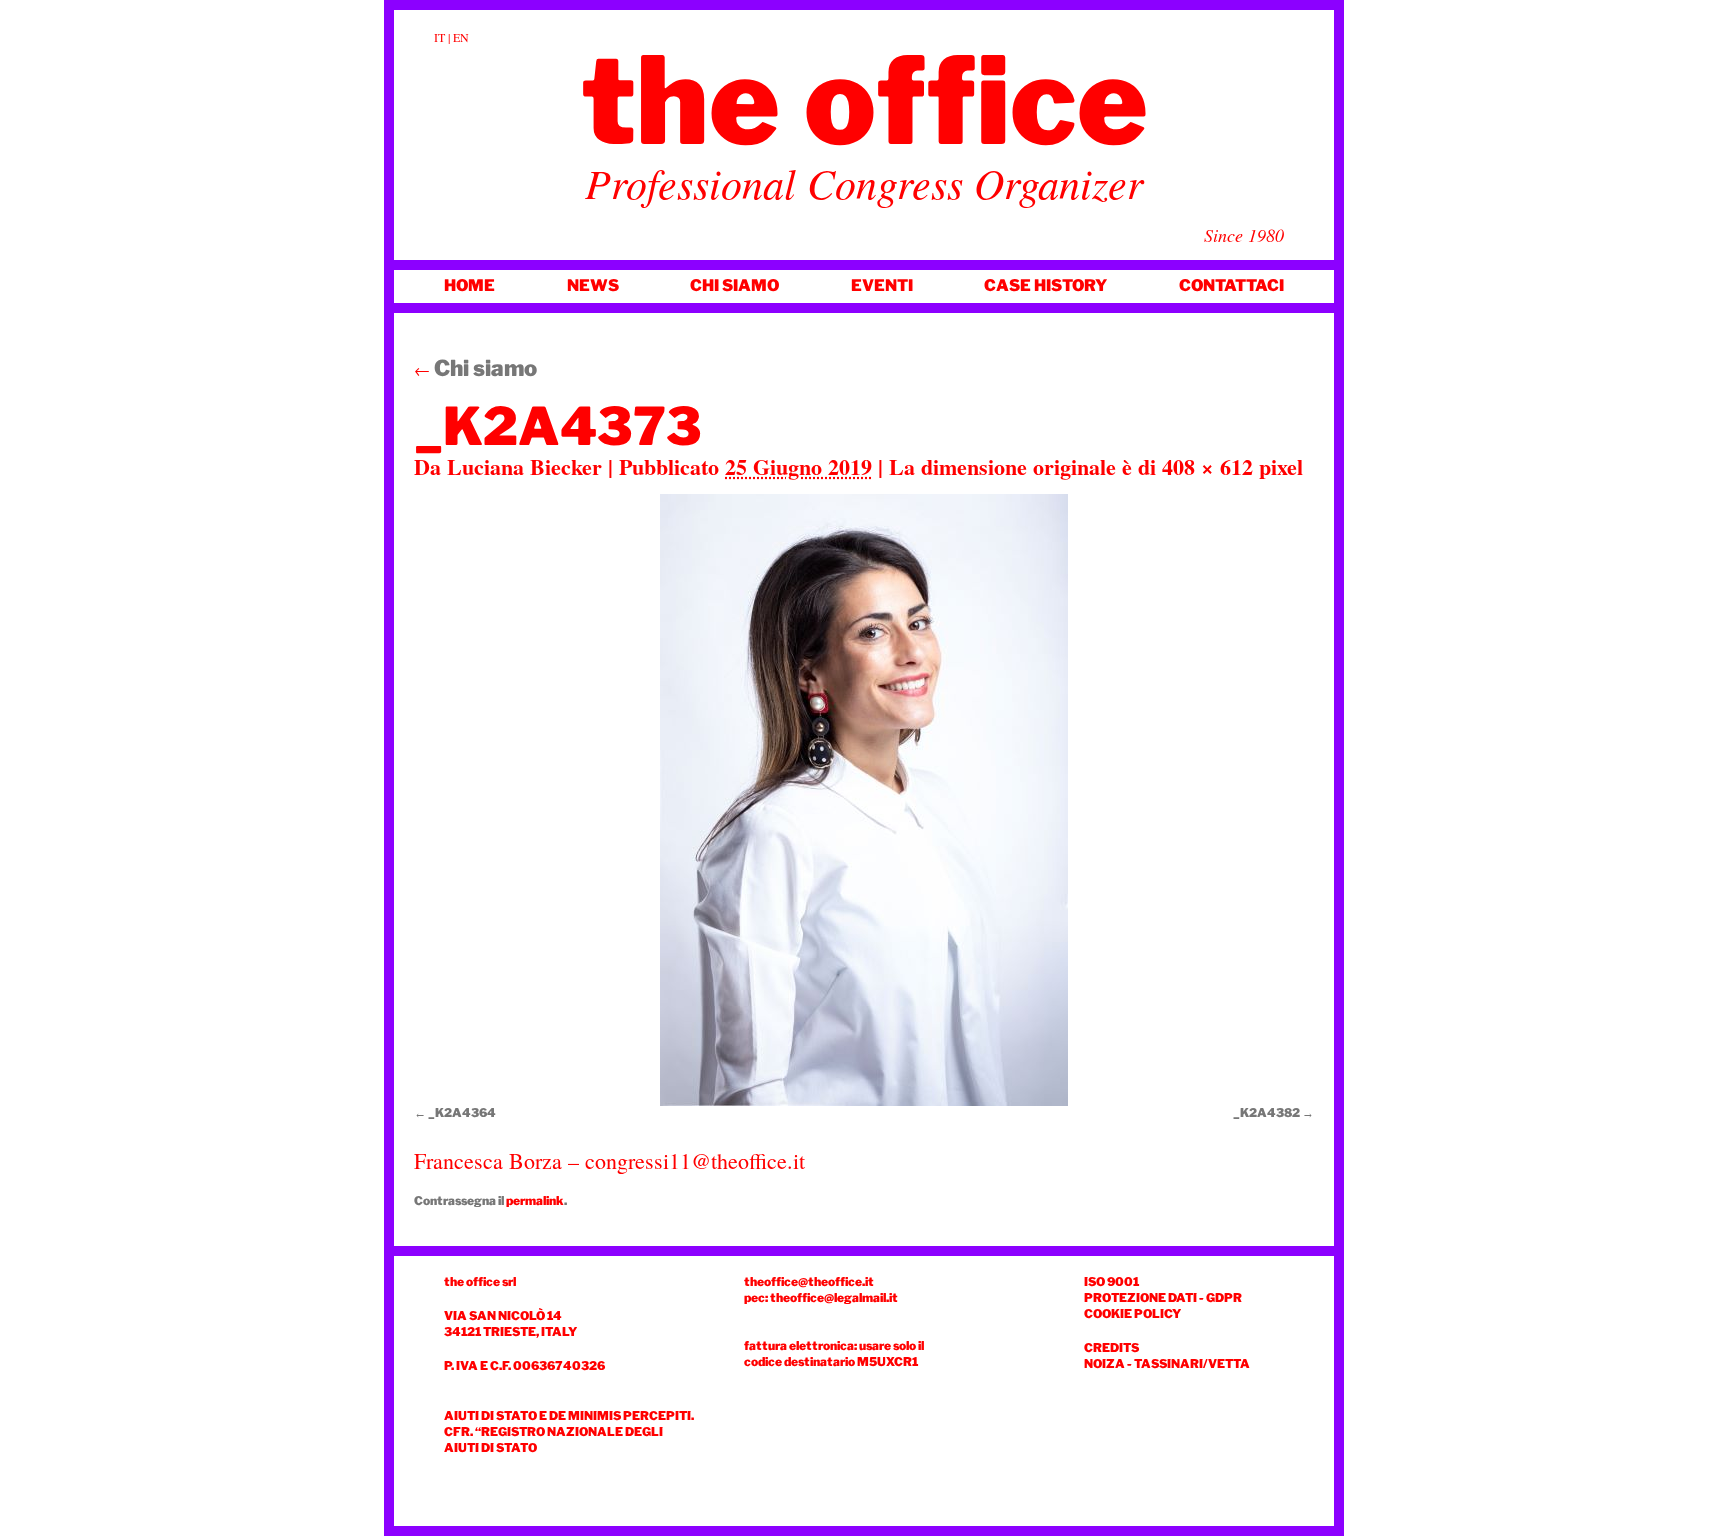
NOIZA (1104, 1363)
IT (439, 37)
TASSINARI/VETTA (1192, 1363)
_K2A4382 (1266, 1112)
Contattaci (1231, 285)
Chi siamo (734, 285)
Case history (1045, 285)
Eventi (882, 285)
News (593, 285)
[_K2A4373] (864, 800)
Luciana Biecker (524, 466)
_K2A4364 (462, 1112)
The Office (864, 101)
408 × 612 (1207, 466)
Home (469, 285)
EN (461, 37)
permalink (535, 1200)
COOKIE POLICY (1132, 1313)
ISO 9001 (1111, 1281)
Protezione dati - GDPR (1163, 1297)
